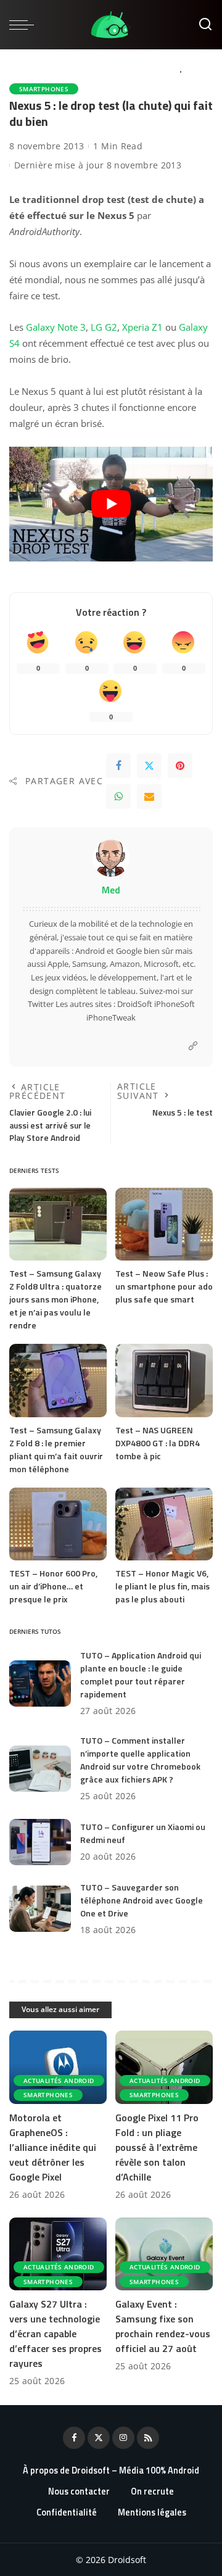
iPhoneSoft (175, 1004)
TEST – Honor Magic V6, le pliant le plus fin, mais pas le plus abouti (162, 1586)
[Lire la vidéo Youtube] (111, 504)
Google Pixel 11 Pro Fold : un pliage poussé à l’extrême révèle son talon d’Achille (157, 2147)
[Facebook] (118, 766)
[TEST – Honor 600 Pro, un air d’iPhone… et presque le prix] (58, 1524)
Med (111, 890)
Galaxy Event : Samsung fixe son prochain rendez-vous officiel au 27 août (163, 2326)
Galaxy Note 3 (56, 327)
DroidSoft (135, 1004)
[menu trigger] (25, 25)
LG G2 (104, 327)
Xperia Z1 (142, 327)
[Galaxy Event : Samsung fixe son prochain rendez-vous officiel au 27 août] (164, 2254)
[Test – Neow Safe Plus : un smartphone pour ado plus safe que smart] (164, 1224)
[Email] (149, 797)
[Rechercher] (205, 25)
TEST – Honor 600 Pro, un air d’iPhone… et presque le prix (53, 1586)
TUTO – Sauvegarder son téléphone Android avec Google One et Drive (142, 1900)
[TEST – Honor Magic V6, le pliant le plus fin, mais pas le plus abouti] (164, 1524)
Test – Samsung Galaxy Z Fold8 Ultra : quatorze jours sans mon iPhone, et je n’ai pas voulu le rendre (55, 1299)
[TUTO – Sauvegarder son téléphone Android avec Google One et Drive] (40, 1909)
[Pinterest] (180, 766)
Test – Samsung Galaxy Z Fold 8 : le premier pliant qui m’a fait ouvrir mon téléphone (56, 1449)
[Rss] (148, 2438)
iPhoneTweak (111, 1017)
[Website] (193, 1046)
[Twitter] (149, 766)
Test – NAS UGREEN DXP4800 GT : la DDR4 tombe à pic (158, 1443)
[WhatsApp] (118, 797)
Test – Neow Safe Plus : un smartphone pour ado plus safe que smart (164, 1286)
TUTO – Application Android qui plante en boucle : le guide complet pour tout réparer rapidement (141, 1675)
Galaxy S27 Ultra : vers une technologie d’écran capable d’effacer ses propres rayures (55, 2334)
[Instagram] (123, 2438)
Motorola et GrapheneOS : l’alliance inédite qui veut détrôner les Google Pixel (53, 2147)
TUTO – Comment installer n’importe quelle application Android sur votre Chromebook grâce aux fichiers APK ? (140, 1760)
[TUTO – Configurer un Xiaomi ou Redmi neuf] (40, 1842)
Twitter (41, 1004)
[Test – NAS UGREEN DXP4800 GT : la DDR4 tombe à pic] (164, 1381)
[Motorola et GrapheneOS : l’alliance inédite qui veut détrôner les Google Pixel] (58, 2067)
